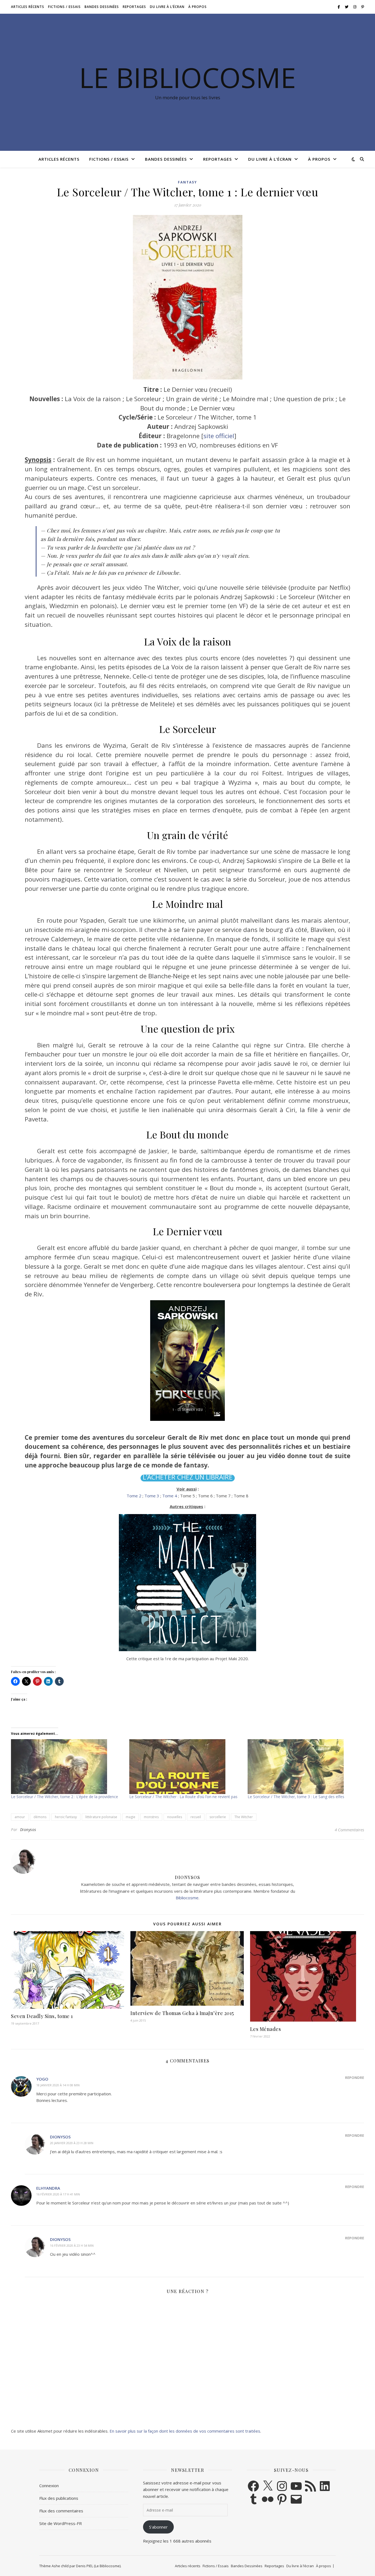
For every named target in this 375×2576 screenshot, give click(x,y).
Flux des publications (59, 2498)
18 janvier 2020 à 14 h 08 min (58, 2085)
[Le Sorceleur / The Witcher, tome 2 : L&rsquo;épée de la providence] (67, 1767)
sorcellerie (218, 1817)
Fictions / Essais (64, 7)
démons (40, 1817)
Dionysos (28, 1830)
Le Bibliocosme (187, 77)
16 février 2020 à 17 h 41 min (58, 2194)
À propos (198, 7)
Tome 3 (152, 1496)
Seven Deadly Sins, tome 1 (42, 2016)
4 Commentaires (349, 1830)
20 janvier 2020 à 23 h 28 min (72, 2143)
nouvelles (175, 1817)
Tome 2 (134, 1496)
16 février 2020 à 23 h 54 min (72, 2245)
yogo (42, 2079)
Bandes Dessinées (102, 7)
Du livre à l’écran (167, 7)
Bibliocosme (187, 1898)
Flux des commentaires (61, 2511)
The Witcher (244, 1817)
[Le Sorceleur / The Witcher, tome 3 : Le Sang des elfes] (304, 1767)
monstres (151, 1817)
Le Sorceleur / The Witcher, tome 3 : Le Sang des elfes (296, 1797)
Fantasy (187, 182)
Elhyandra (48, 2188)
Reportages (134, 7)
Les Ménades (266, 2029)
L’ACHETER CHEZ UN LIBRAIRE (188, 1477)
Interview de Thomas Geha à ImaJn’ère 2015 (182, 2013)
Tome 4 (170, 1496)
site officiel (219, 436)
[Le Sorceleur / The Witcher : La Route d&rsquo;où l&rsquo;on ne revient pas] (186, 1767)
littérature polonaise (101, 1817)
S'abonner (158, 2527)
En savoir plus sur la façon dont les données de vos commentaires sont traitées (185, 2431)
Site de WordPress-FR (61, 2523)
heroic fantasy (66, 1817)
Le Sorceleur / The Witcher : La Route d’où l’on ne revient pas (183, 1797)
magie (131, 1817)
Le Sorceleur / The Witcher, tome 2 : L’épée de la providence (65, 1797)
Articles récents (28, 7)
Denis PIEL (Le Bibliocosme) (98, 2566)
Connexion (49, 2486)
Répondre (355, 2078)
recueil (196, 1817)
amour (20, 1817)
